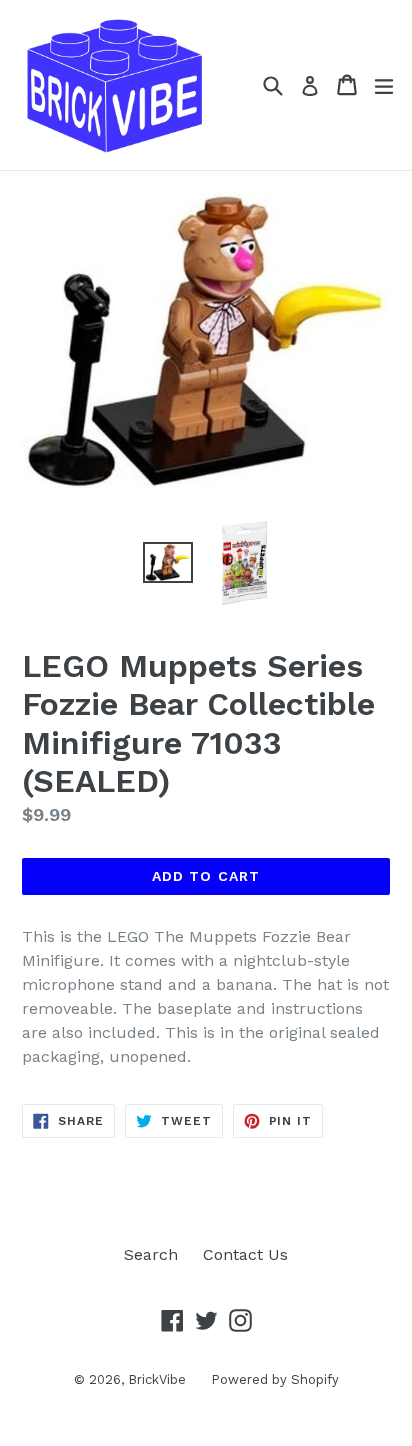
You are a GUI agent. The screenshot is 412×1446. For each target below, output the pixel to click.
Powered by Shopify (275, 1379)
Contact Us (245, 1254)
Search (151, 1254)
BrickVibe (157, 1379)
